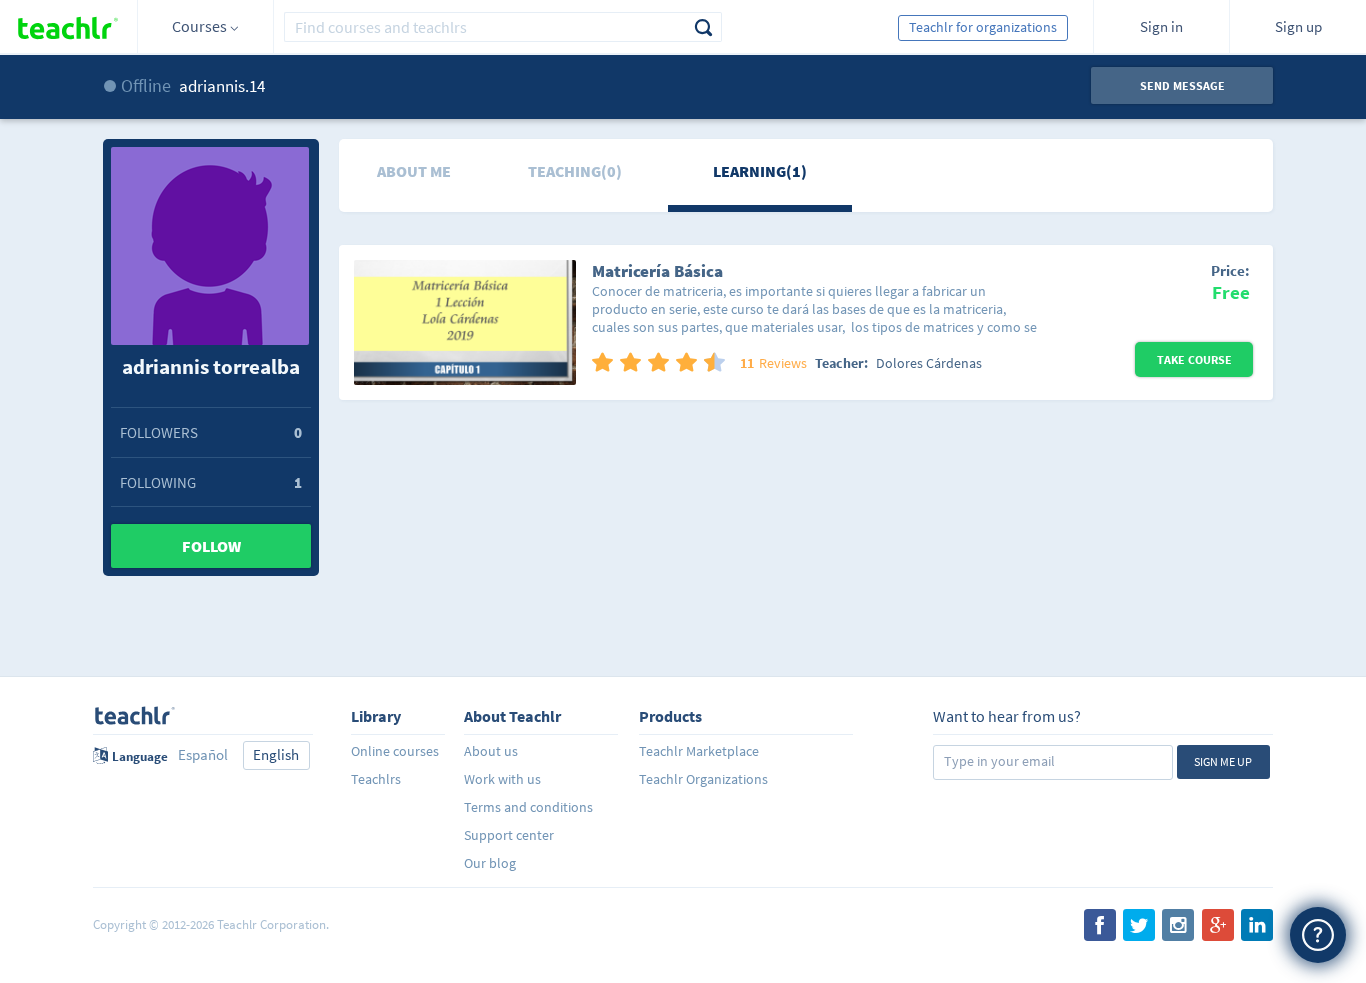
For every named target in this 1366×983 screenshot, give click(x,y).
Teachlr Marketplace (699, 751)
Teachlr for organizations (983, 27)
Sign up (1298, 26)
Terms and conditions (528, 807)
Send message (1182, 85)
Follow (211, 546)
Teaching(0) (575, 171)
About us (491, 751)
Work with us (502, 779)
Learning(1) (760, 171)
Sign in (1161, 26)
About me (414, 171)
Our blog (490, 863)
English (276, 754)
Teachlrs (376, 779)
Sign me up (1223, 761)
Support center (509, 835)
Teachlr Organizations (703, 779)
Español (203, 754)
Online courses (395, 751)
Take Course (1194, 359)
